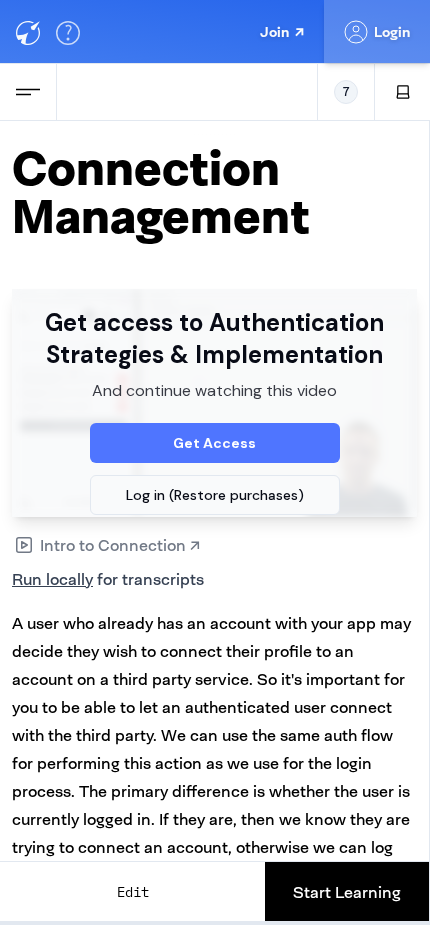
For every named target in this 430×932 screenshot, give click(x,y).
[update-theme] (403, 92)
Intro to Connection (120, 545)
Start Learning (347, 892)
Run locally (52, 579)
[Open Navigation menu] (28, 92)
